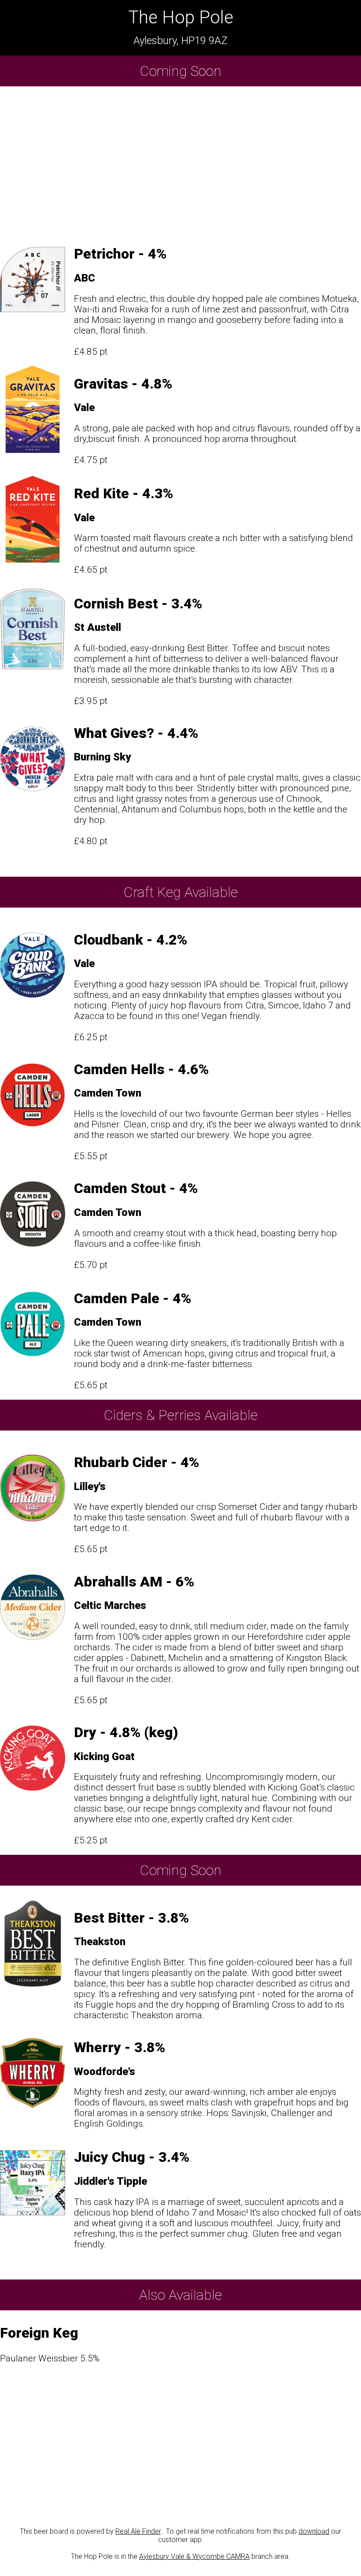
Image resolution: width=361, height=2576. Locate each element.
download (314, 2531)
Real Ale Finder (138, 2531)
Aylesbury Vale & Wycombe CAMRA (194, 2556)
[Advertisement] (180, 162)
